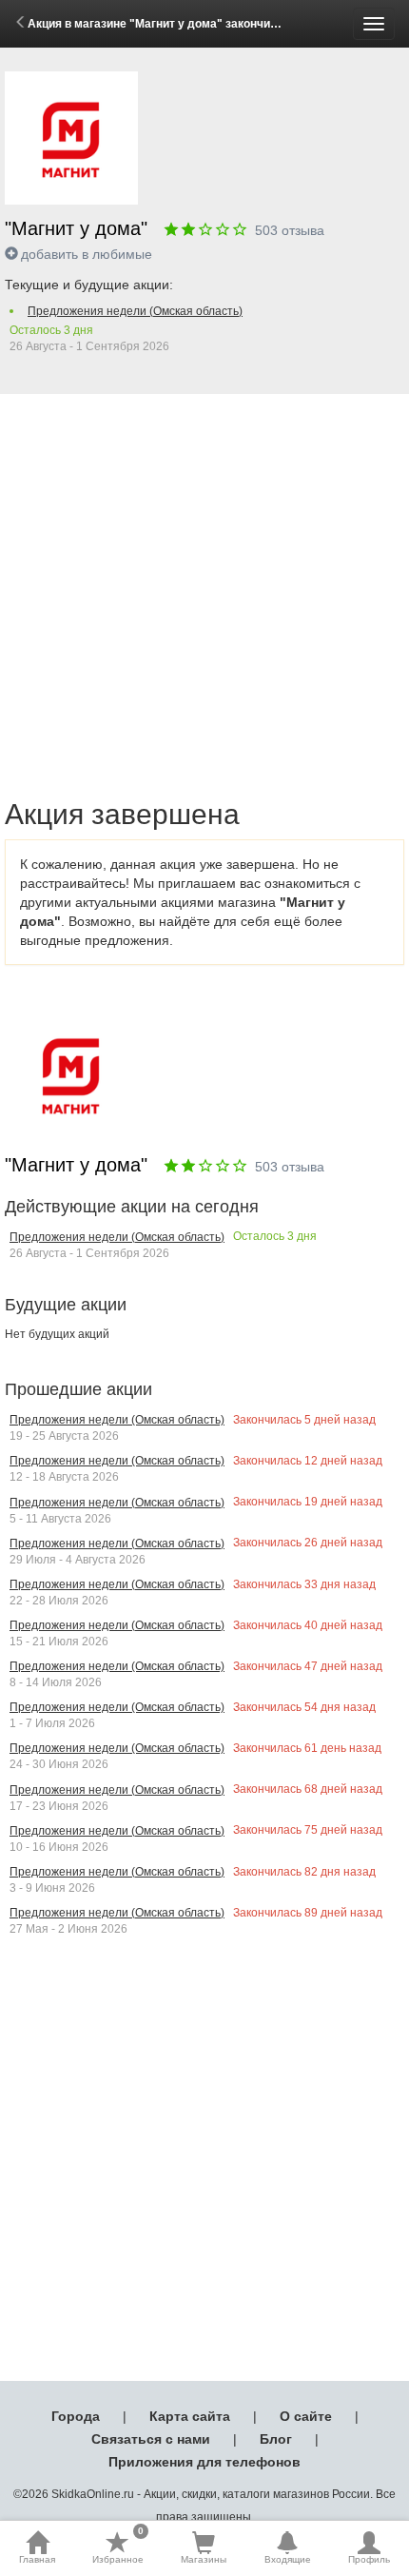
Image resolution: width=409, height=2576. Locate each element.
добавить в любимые (87, 254)
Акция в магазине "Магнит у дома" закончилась (163, 24)
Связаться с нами (151, 2439)
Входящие (288, 2559)
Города (76, 2416)
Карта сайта (190, 2416)
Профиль (369, 2559)
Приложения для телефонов (204, 2462)
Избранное (118, 2547)
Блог (276, 2439)
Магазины (204, 2559)
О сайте (306, 2416)
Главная (37, 2559)
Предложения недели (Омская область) (135, 311)
